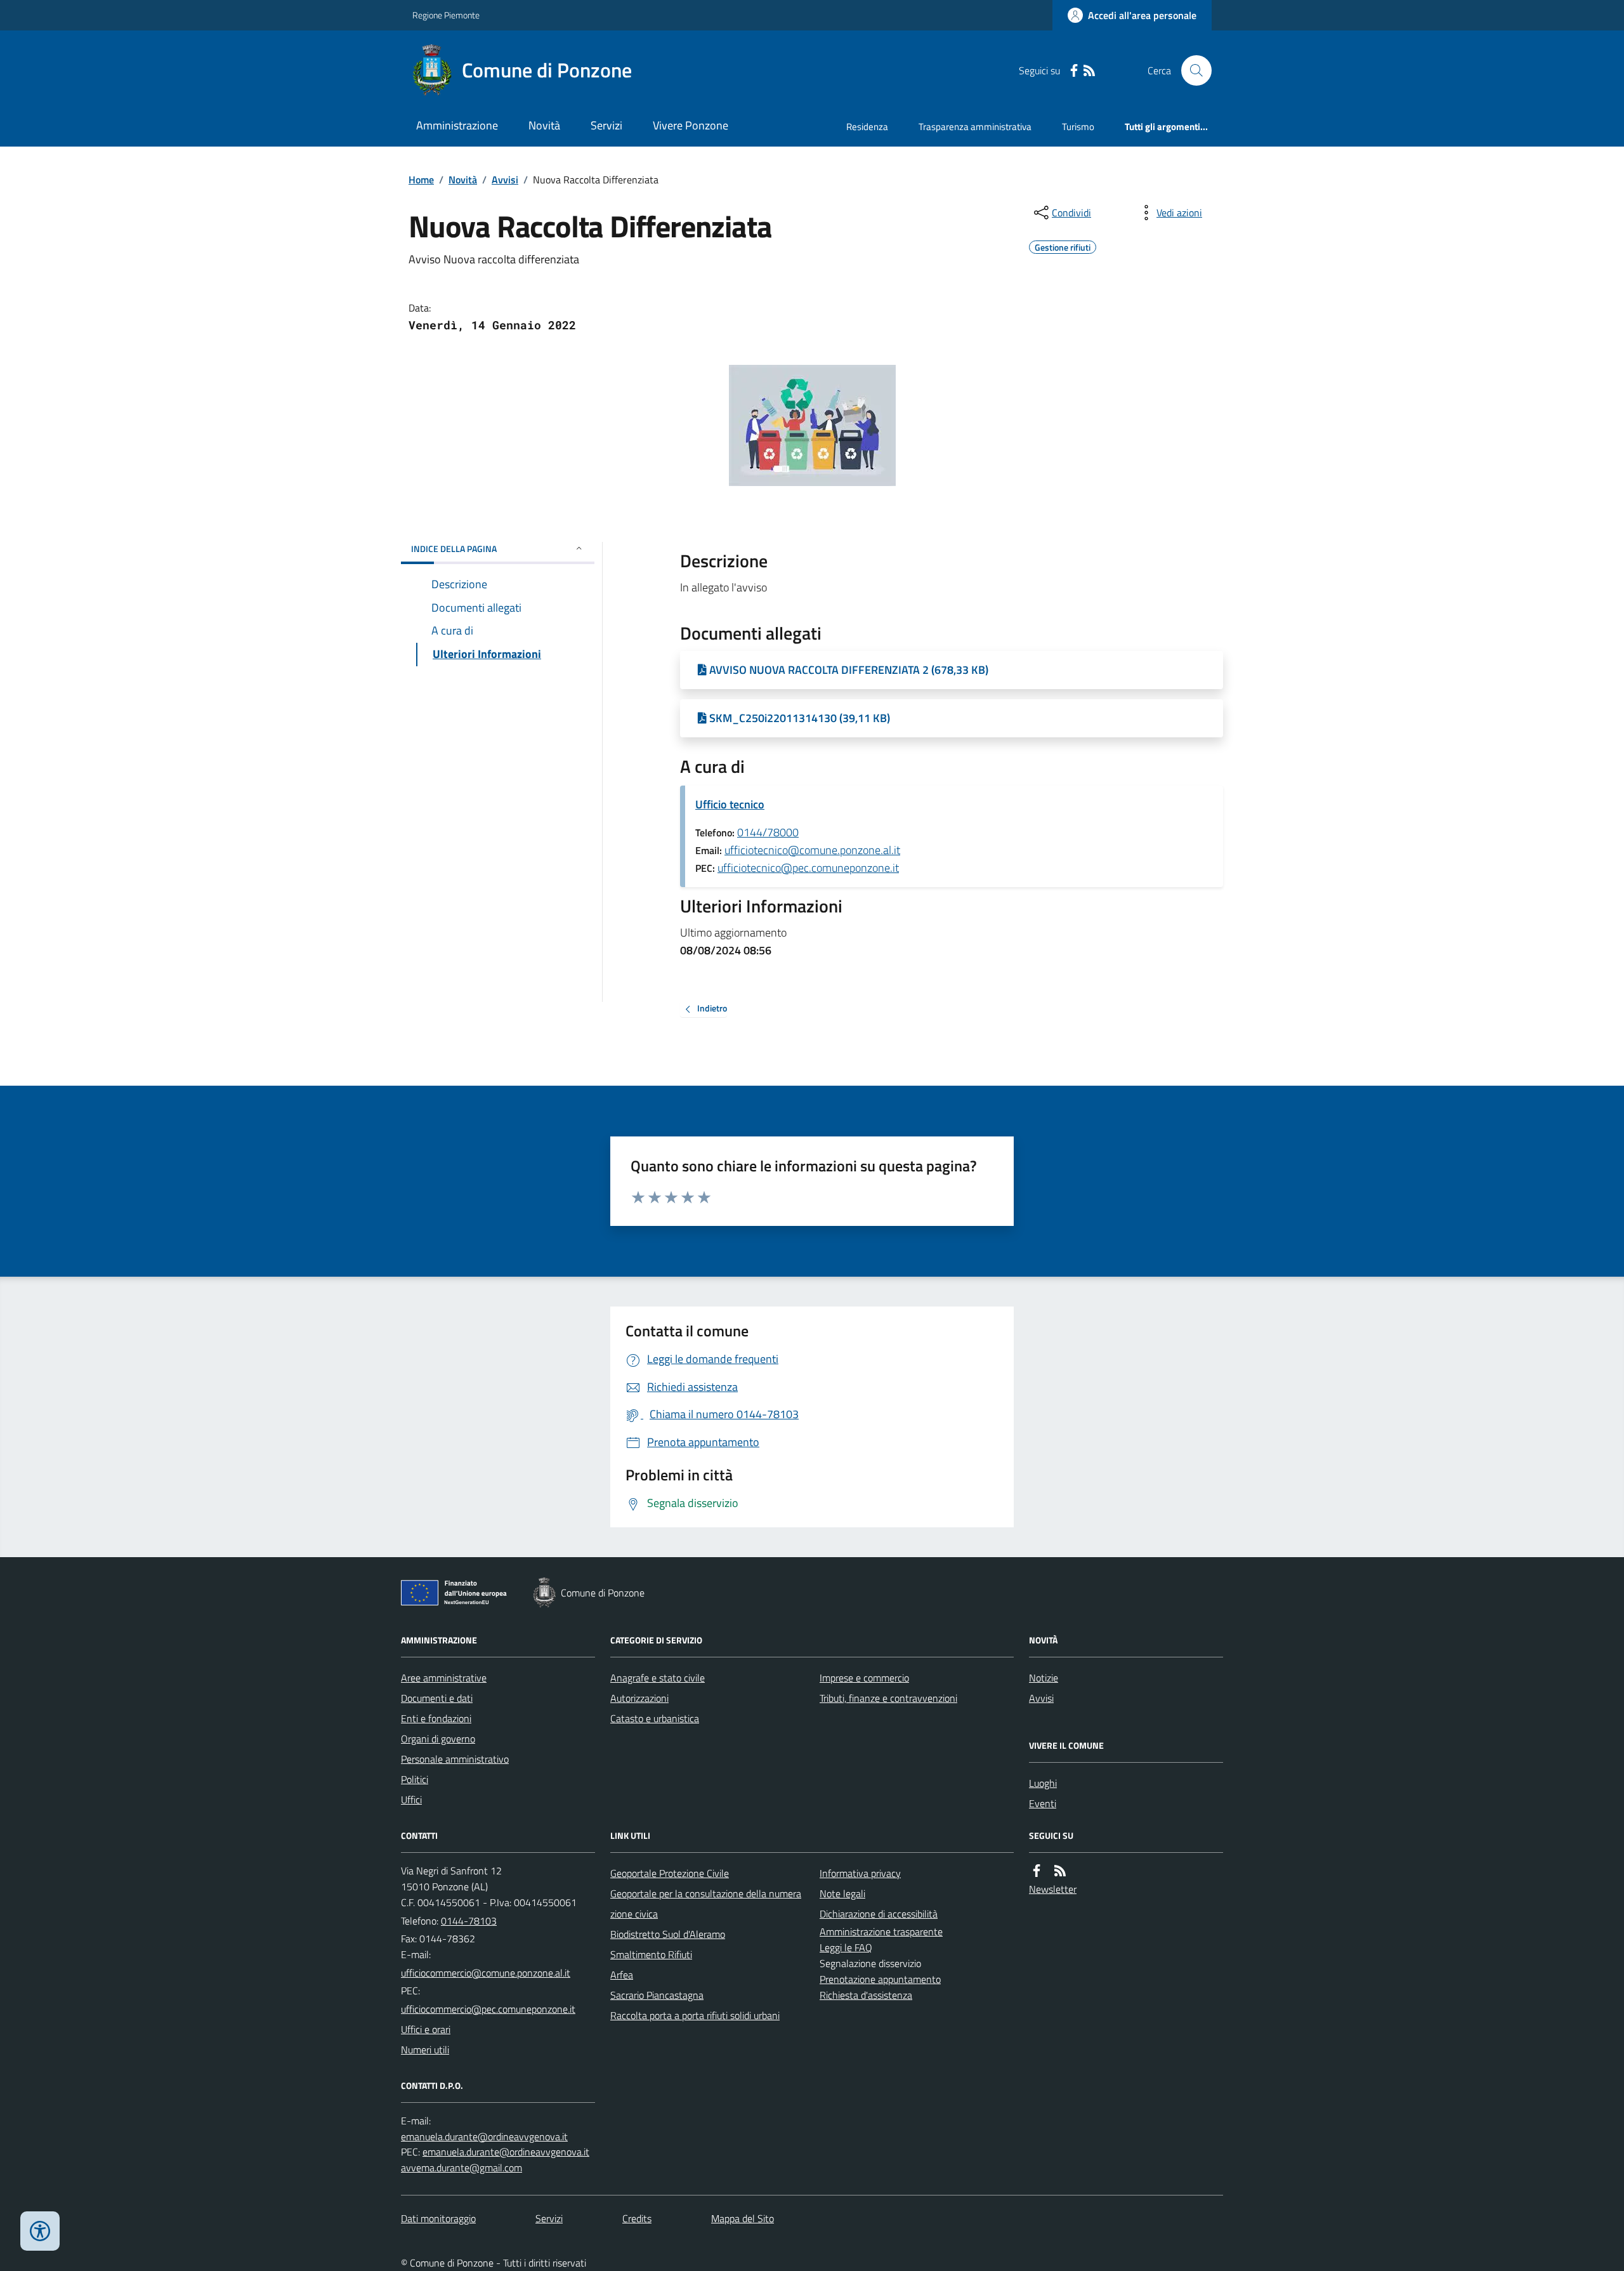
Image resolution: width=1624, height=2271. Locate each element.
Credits (637, 2218)
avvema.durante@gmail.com (462, 2168)
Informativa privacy (860, 1873)
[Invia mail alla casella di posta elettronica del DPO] (484, 2137)
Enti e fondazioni (436, 1718)
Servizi (606, 125)
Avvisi (505, 180)
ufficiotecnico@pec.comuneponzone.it (808, 868)
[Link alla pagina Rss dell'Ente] (1060, 1871)
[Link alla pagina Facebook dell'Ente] (1037, 1871)
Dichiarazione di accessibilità (879, 1914)
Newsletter (1053, 1889)
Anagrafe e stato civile (658, 1678)
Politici (415, 1779)
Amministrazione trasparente (881, 1932)
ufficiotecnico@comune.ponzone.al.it (812, 850)
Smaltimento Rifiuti (651, 1954)
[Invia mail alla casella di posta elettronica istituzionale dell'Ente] (486, 1973)
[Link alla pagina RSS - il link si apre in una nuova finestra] (1089, 71)
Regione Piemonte (446, 15)
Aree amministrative (444, 1678)
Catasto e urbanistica (655, 1718)
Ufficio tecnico (730, 804)
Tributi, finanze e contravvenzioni (888, 1698)
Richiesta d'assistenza (866, 1995)
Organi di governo (438, 1739)
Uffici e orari (426, 2029)
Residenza (867, 127)
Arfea (622, 1975)
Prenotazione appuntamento (880, 1979)
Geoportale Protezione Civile (670, 1873)
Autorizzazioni (639, 1698)
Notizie (1044, 1678)
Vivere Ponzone (691, 125)
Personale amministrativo (455, 1759)
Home (421, 180)
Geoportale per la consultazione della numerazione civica (706, 1904)
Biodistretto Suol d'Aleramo (668, 1934)
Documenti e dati (437, 1698)
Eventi (1043, 1803)
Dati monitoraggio (438, 2218)
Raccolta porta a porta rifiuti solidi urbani (695, 2015)
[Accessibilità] (40, 2231)
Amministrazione (457, 125)
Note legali (842, 1893)
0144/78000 (768, 832)
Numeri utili (425, 2050)
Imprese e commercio (864, 1678)
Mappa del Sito (743, 2218)
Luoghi (1043, 1783)
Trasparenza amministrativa (975, 127)
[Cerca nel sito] (1191, 70)
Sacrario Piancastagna (657, 1995)
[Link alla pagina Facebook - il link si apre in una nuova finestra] (1074, 71)
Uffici (411, 1800)
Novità (544, 125)
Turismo (1078, 127)
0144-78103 (469, 1921)
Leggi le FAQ (846, 1947)
